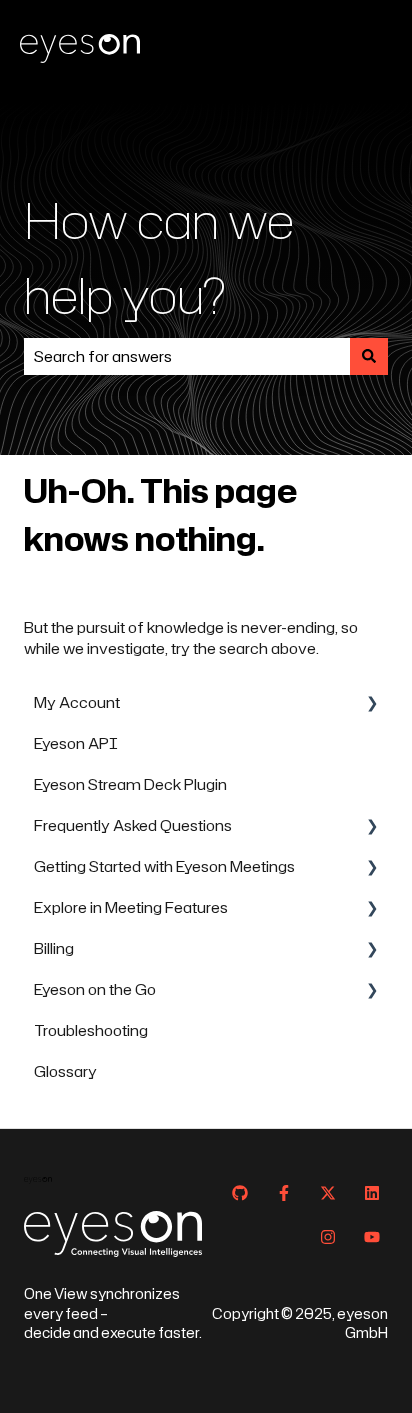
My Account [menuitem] (77, 702)
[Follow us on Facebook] (284, 1193)
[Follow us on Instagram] (328, 1237)
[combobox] (187, 356)
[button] (372, 704)
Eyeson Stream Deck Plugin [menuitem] (130, 784)
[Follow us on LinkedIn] (372, 1193)
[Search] (369, 356)
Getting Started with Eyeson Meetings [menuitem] (164, 866)
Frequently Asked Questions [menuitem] (133, 825)
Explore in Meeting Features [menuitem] (131, 907)
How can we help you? (159, 257)
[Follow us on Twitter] (328, 1193)
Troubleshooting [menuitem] (91, 1030)
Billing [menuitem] (54, 948)
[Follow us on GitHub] (240, 1193)
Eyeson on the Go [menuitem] (95, 989)
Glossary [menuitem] (65, 1071)
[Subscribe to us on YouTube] (372, 1237)
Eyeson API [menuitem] (76, 743)
